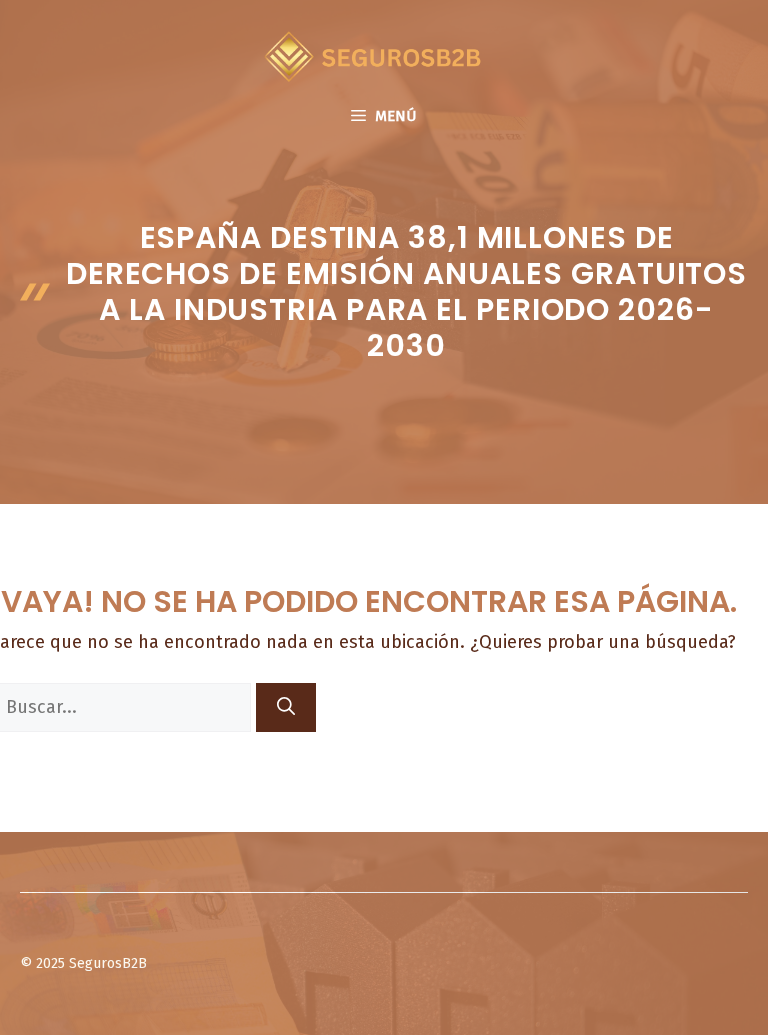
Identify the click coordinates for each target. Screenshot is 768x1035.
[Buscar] (286, 707)
